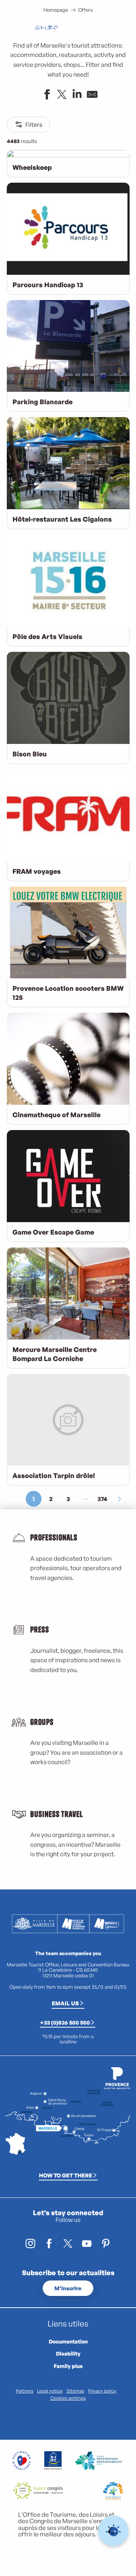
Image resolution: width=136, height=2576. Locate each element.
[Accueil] (37, 28)
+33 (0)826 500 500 (65, 2022)
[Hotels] (43, 28)
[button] (85, 28)
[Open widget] (114, 2531)
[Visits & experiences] (56, 28)
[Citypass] (49, 28)
